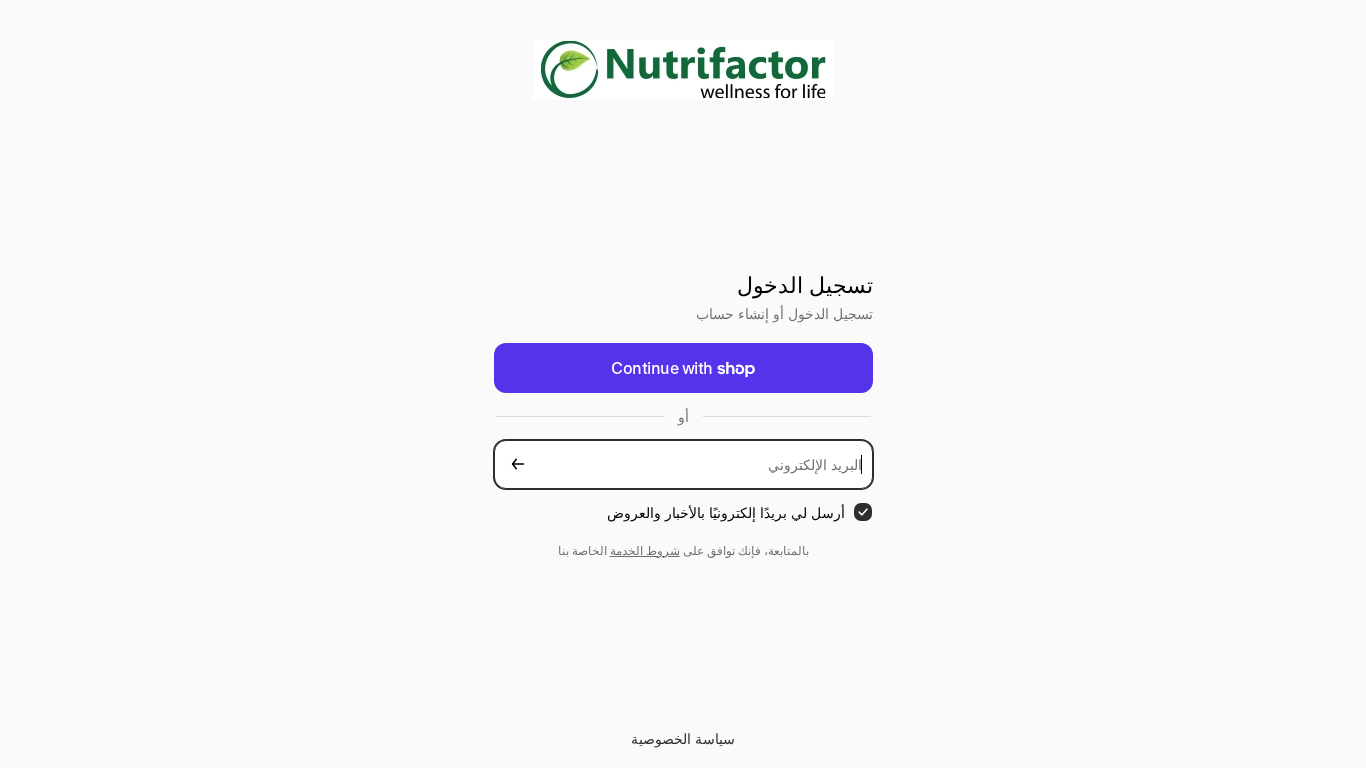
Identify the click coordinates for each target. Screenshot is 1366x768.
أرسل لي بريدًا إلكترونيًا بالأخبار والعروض (726, 512)
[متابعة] (518, 464)
